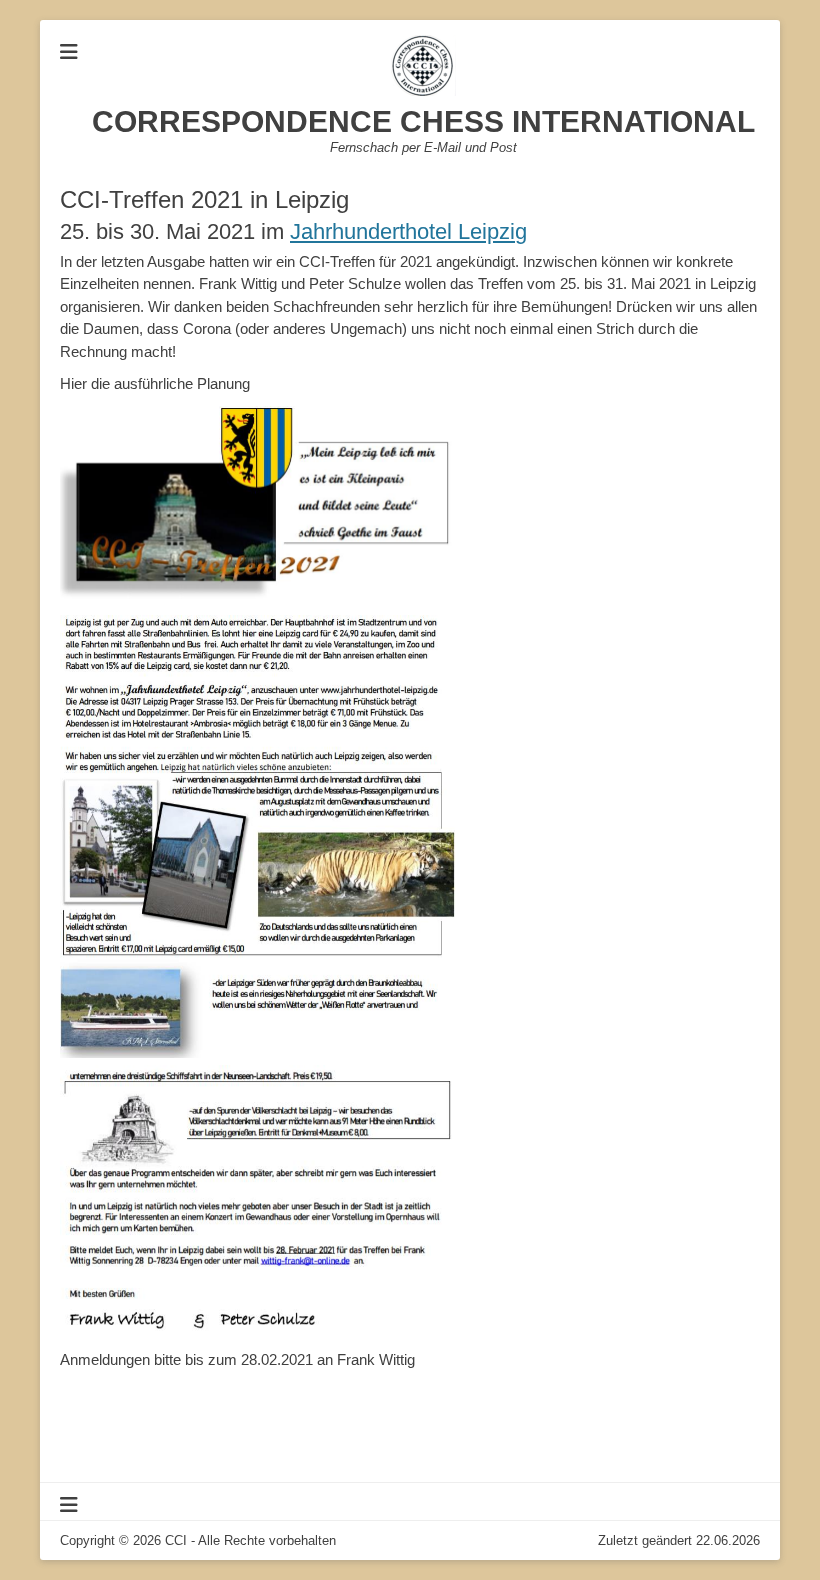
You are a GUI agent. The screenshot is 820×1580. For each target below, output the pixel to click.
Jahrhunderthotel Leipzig (408, 231)
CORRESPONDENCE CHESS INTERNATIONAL (423, 121)
